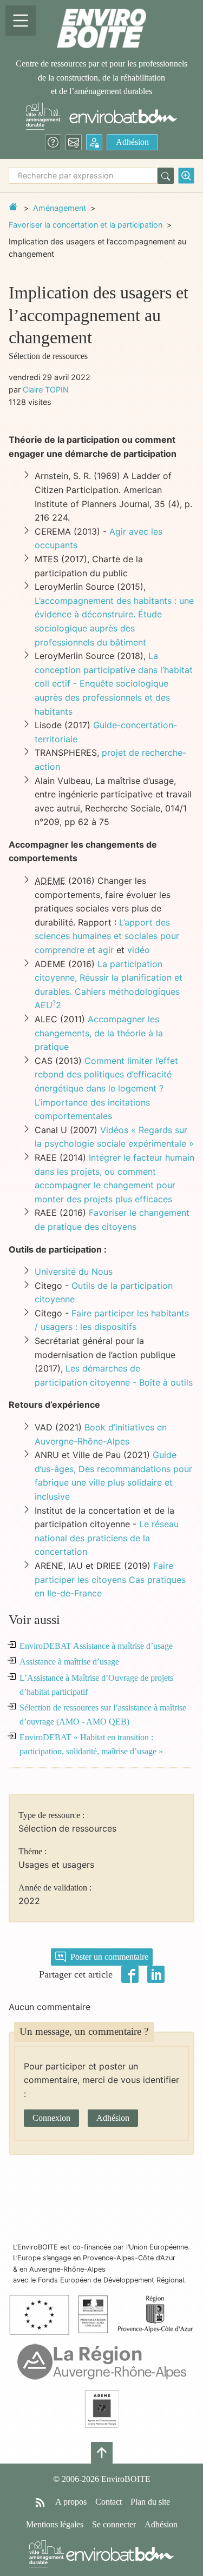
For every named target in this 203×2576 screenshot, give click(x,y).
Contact (109, 2502)
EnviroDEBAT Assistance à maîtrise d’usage (96, 1646)
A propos (71, 2502)
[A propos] (53, 142)
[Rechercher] (166, 176)
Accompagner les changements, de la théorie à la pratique (99, 1033)
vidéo (139, 950)
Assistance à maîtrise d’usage (69, 1662)
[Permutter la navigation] (21, 21)
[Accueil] (101, 28)
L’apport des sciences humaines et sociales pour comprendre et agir (107, 936)
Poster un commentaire (109, 1957)
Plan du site (150, 2502)
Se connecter (114, 2524)
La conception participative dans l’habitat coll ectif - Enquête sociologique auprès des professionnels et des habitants (114, 683)
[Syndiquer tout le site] (40, 2502)
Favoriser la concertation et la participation (86, 225)
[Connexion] (94, 142)
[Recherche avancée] (186, 176)
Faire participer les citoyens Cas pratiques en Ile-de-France (110, 1579)
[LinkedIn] (156, 1973)
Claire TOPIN (46, 390)
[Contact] (74, 142)
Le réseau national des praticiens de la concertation (107, 1538)
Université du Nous (74, 1272)
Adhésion (132, 142)
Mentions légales (55, 2524)
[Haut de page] (102, 2453)
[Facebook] (130, 1973)
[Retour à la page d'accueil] (13, 207)
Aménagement (60, 208)
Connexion (51, 2118)
